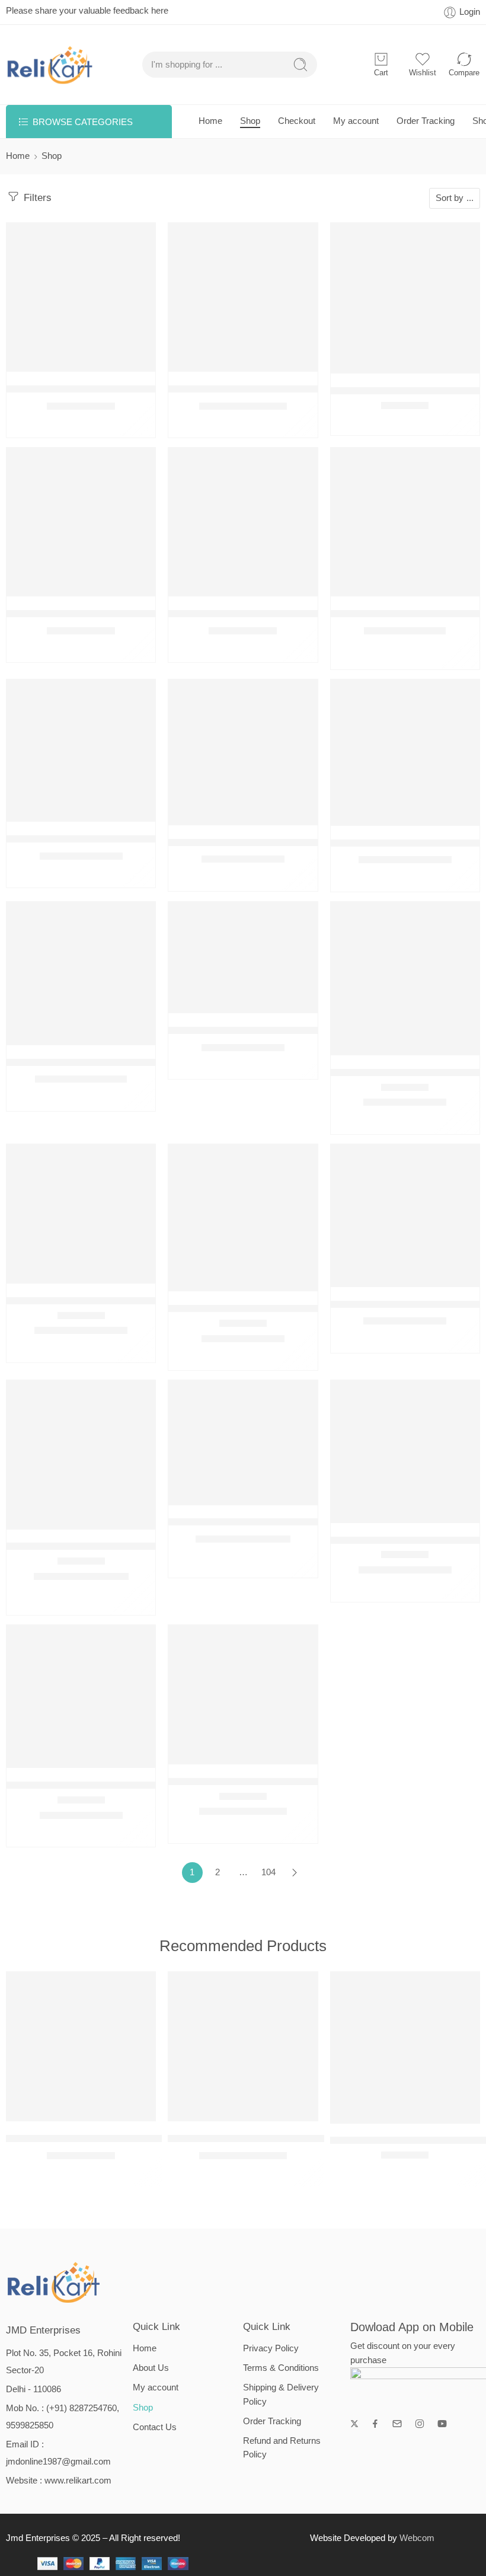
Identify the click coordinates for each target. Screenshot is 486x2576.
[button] (57, 360)
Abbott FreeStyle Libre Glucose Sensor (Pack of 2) (281, 1781)
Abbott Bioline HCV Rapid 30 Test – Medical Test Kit (283, 1030)
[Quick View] (81, 360)
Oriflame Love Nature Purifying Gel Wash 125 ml (115, 613)
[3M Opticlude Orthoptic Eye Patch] (405, 522)
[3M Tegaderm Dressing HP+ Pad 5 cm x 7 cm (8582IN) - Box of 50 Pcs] (81, 751)
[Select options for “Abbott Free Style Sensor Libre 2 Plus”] (57, 1517)
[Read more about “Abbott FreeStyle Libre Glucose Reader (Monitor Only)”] (57, 1756)
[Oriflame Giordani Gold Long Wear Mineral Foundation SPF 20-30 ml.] (405, 298)
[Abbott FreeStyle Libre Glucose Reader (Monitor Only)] (81, 1696)
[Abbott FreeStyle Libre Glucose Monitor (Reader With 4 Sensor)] (405, 1452)
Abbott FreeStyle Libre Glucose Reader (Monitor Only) (127, 1785)
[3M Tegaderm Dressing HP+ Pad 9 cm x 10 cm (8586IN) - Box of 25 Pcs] (243, 752)
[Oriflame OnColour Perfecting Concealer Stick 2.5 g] (243, 522)
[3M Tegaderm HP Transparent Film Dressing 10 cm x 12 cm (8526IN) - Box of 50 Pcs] (81, 973)
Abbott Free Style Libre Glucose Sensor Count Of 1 (282, 1308)
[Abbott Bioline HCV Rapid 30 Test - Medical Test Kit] (243, 957)
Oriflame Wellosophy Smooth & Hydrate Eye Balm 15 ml (132, 389)
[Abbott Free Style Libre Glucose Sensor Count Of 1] (243, 1218)
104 (268, 1872)
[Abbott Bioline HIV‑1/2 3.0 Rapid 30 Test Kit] (405, 979)
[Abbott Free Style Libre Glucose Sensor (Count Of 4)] (81, 1214)
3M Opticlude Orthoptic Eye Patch (406, 613)
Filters (36, 198)
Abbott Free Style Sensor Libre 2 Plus (90, 1546)
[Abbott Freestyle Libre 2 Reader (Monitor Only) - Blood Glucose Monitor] (243, 1442)
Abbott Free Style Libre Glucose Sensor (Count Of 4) (124, 1300)
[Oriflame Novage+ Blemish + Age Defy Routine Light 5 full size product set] (243, 297)
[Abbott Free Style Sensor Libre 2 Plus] (81, 1455)
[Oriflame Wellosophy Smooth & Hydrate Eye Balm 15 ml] (81, 297)
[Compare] (105, 360)
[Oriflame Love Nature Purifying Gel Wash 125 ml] (81, 522)
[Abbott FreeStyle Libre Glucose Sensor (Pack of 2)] (243, 1695)
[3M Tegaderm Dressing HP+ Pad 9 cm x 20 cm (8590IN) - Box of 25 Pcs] (405, 753)
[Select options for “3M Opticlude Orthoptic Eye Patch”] (381, 584)
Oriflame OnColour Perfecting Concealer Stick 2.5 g (283, 613)
